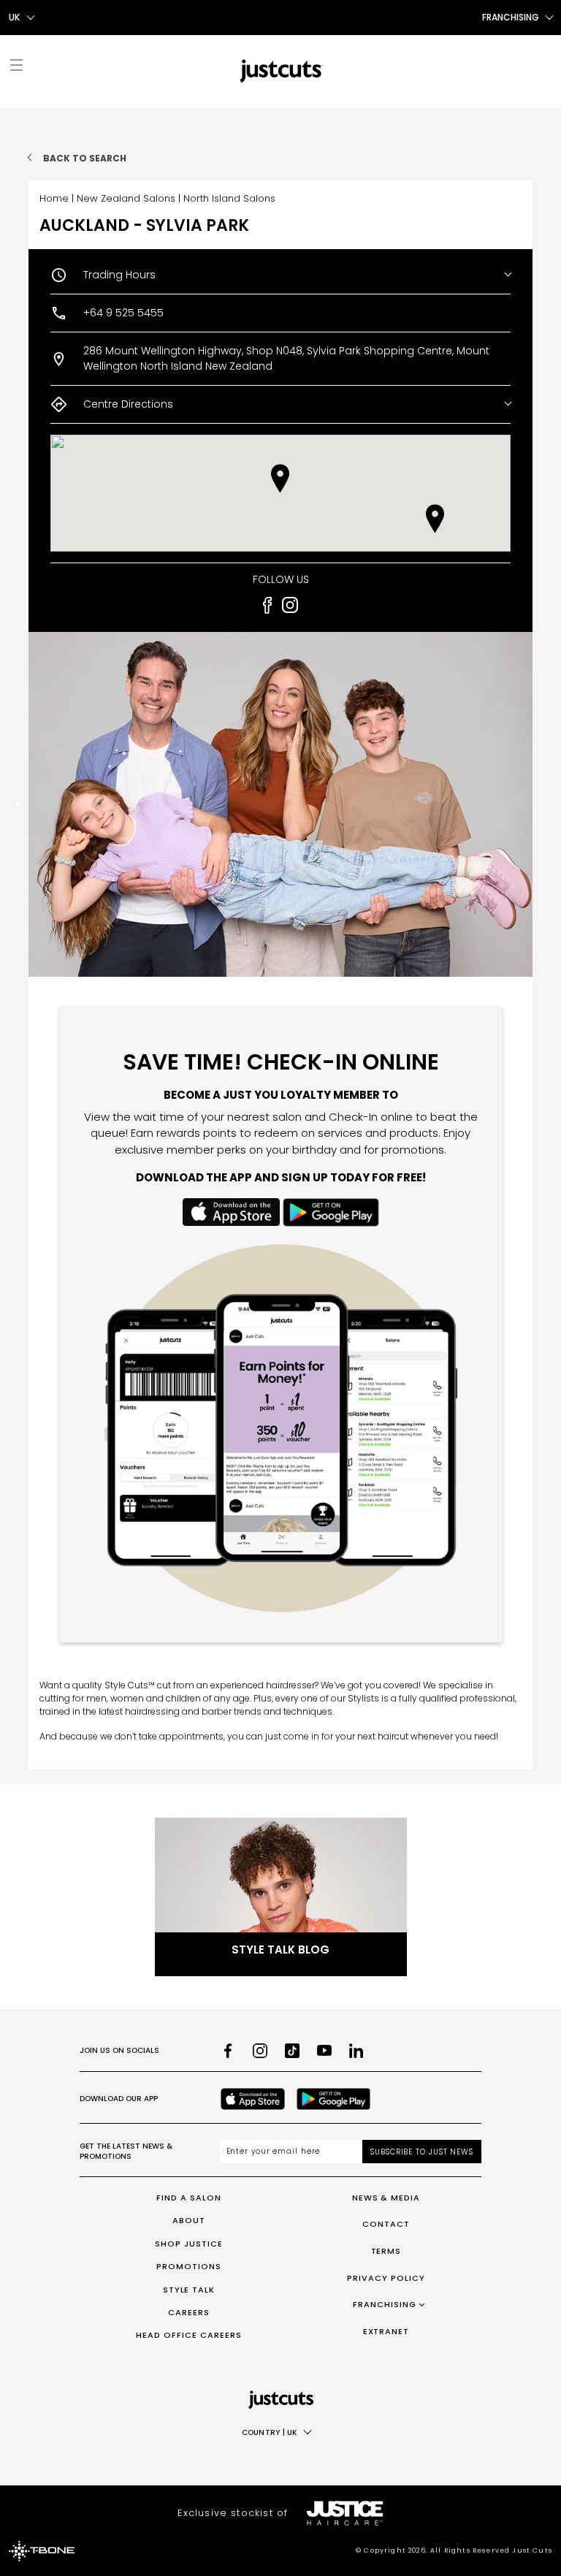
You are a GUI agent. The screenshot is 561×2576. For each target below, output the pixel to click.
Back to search (85, 158)
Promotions (189, 2266)
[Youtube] (324, 2051)
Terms (386, 2251)
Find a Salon (189, 2198)
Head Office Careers (189, 2335)
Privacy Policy (386, 2278)
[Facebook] (228, 2051)
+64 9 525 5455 (123, 313)
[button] (435, 519)
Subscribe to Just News (422, 2152)
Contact (386, 2224)
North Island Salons (229, 198)
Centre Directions (128, 404)
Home (54, 198)
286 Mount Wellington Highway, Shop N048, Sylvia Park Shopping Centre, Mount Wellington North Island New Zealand (286, 358)
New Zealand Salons (126, 198)
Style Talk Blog (280, 1950)
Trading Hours (119, 275)
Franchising (385, 2304)
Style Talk (189, 2290)
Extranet (386, 2331)
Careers (189, 2312)
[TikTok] (292, 2051)
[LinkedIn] (356, 2051)
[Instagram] (260, 2051)
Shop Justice (189, 2244)
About (189, 2220)
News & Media (386, 2198)
